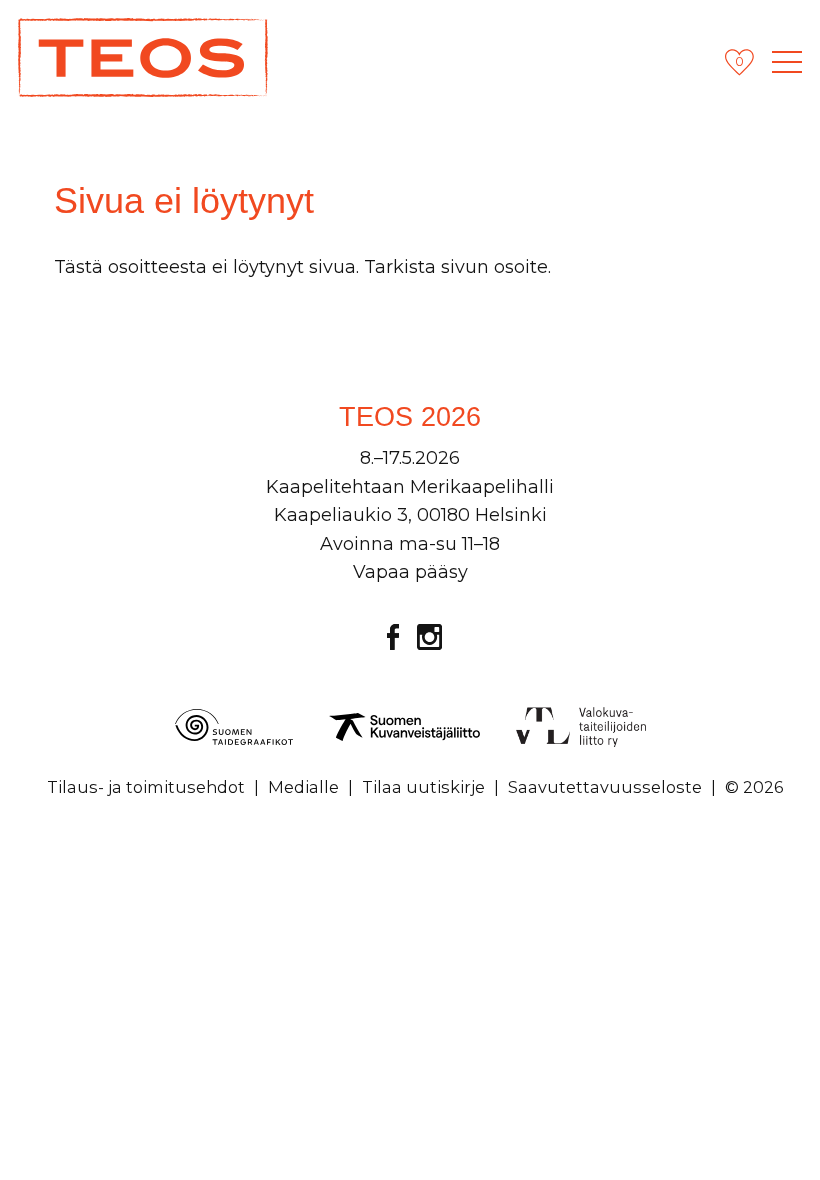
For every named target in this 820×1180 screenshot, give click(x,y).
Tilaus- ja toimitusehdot (146, 787)
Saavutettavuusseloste (605, 787)
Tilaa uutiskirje (423, 787)
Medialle (303, 787)
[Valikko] (787, 62)
